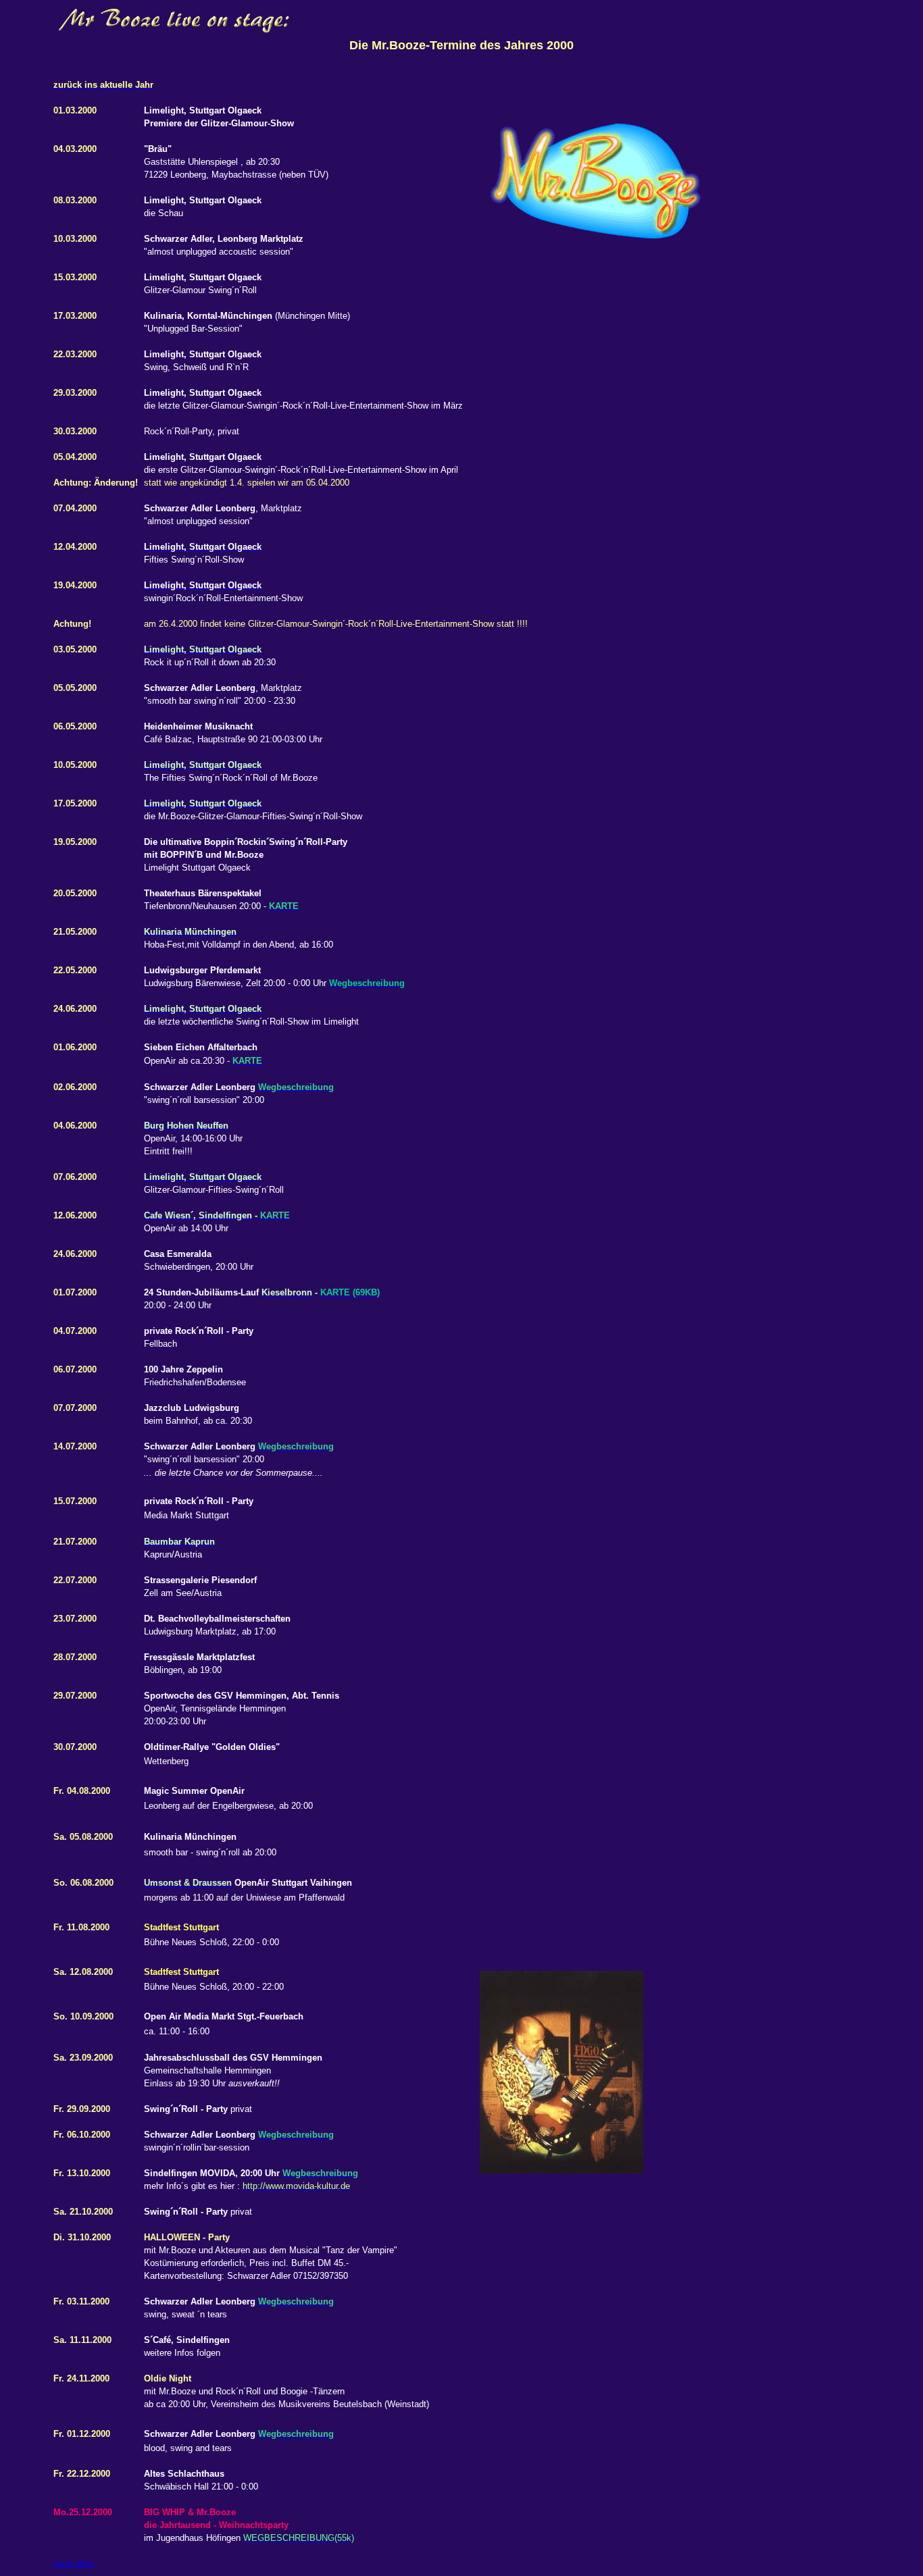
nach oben (74, 2564)
